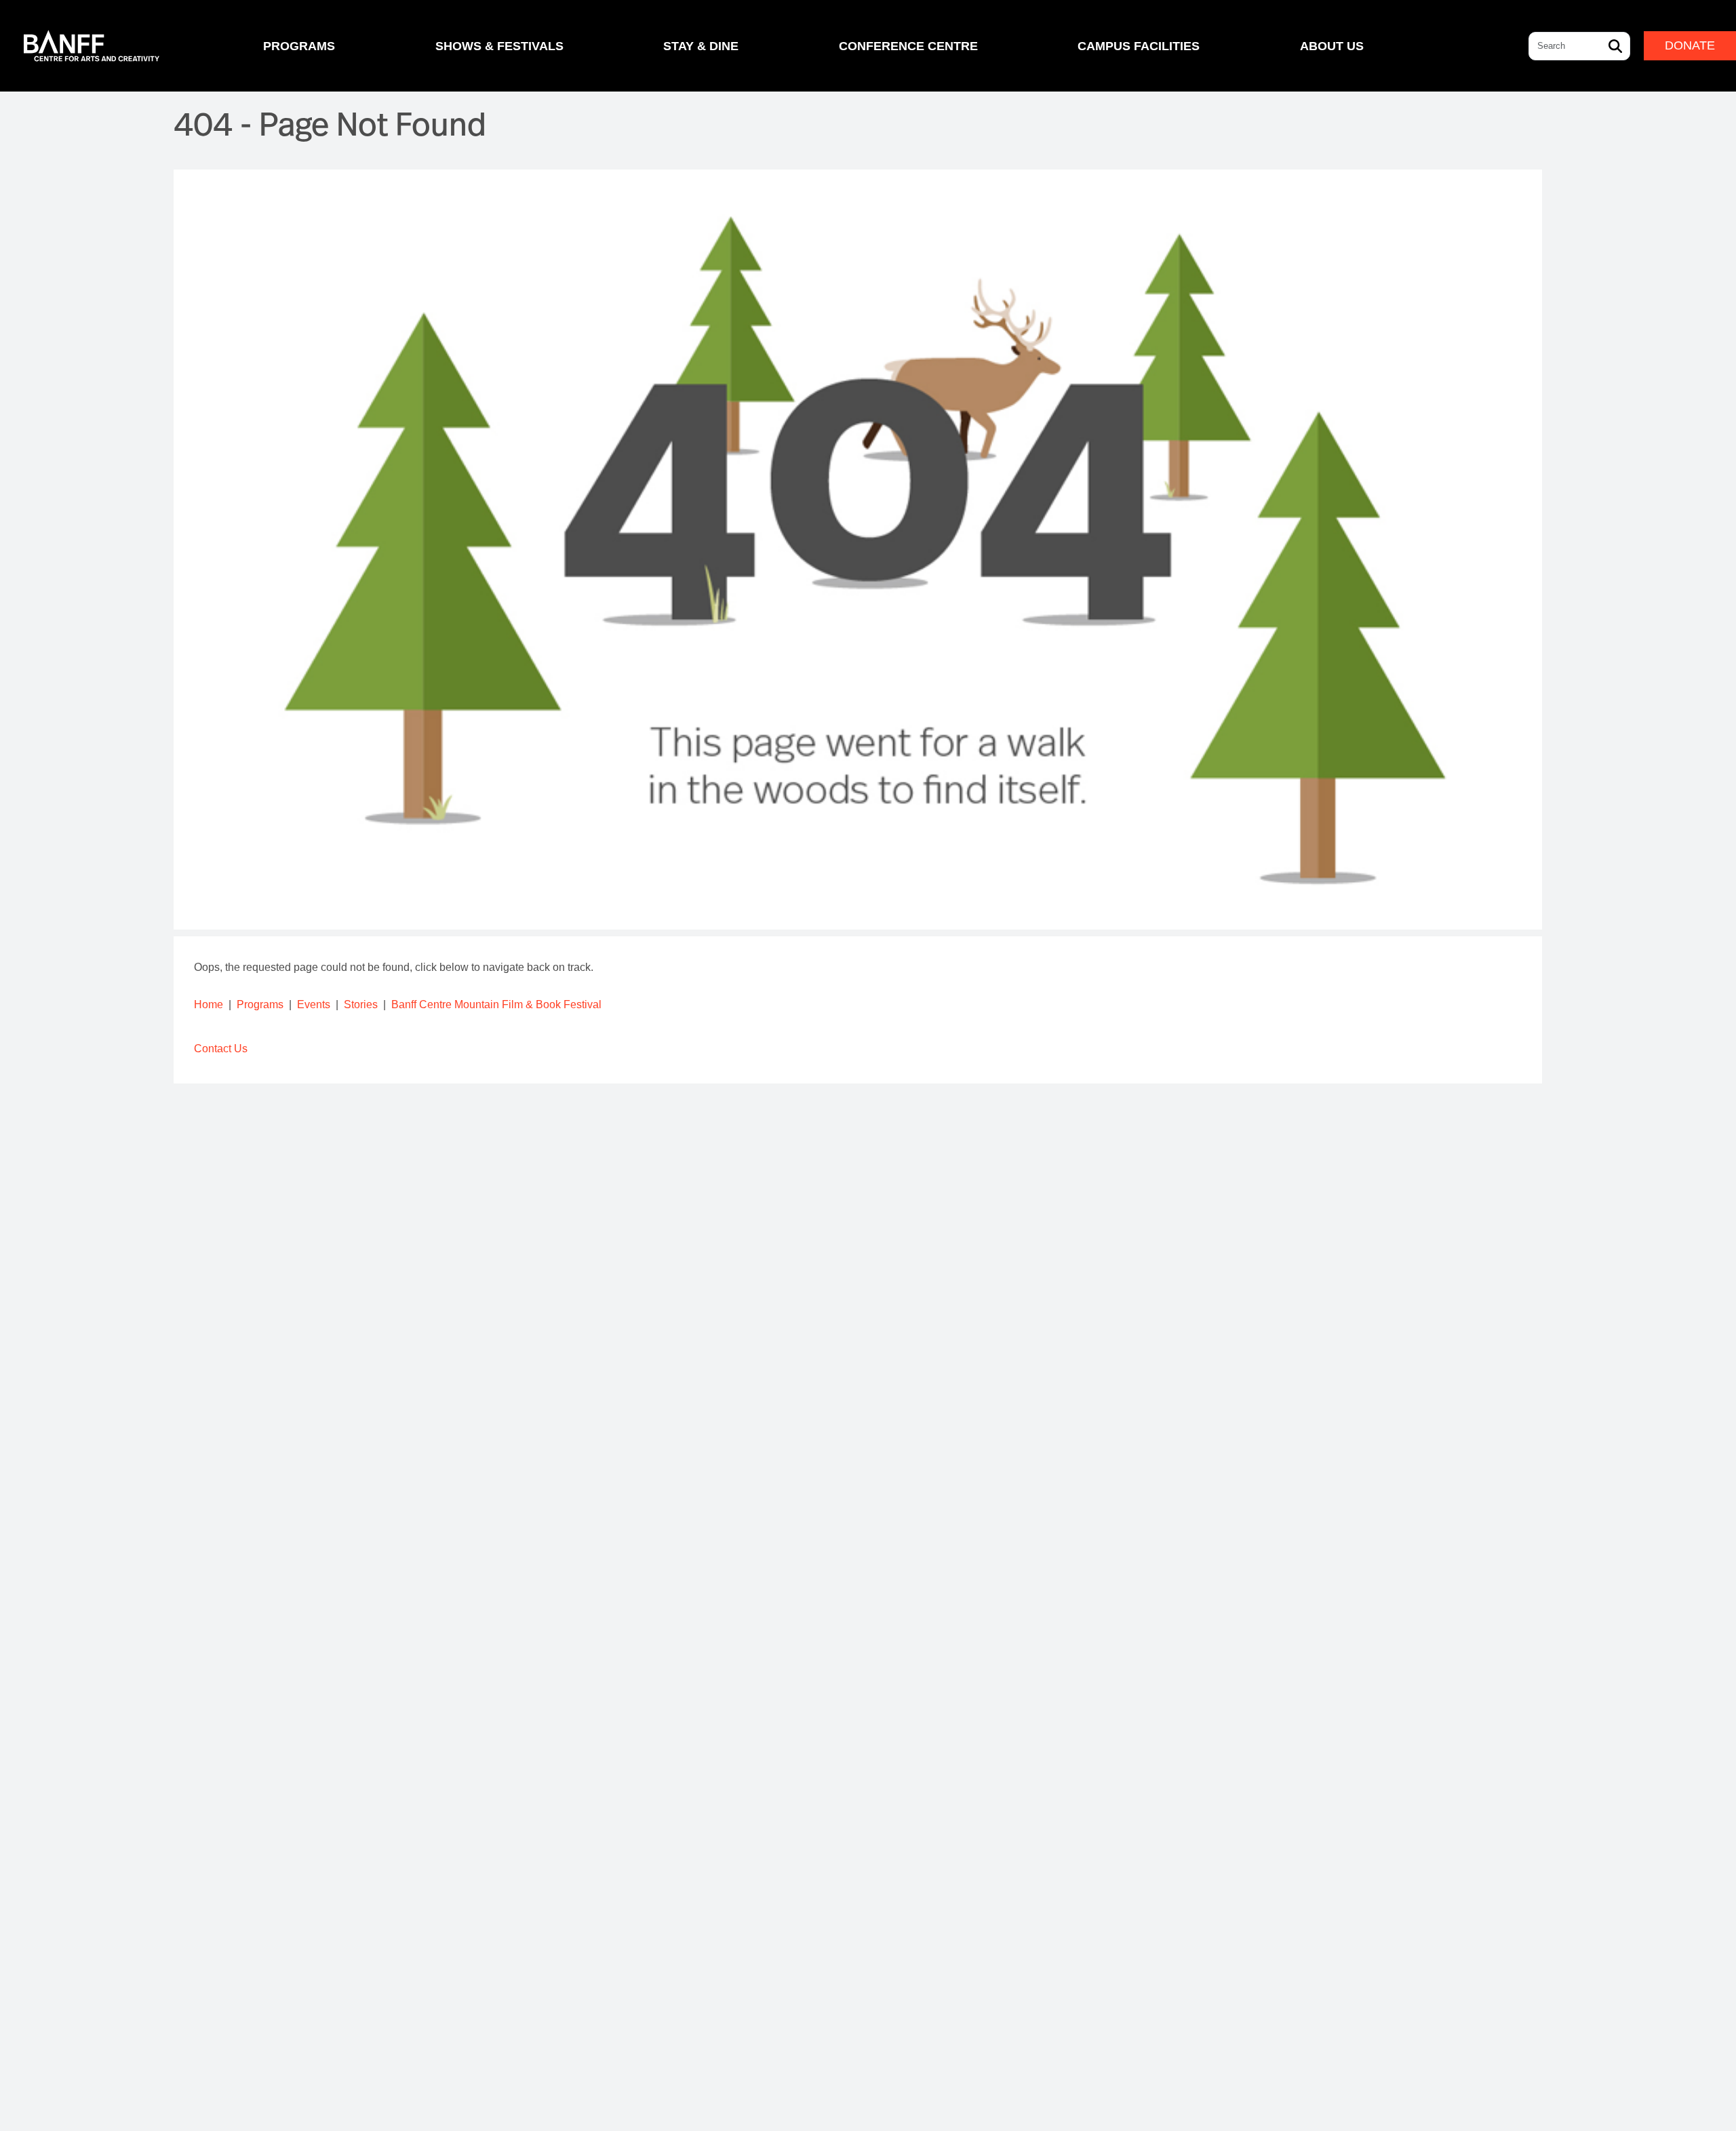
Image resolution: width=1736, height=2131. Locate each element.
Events (314, 1004)
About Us (1332, 46)
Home (209, 1004)
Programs (260, 1004)
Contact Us (221, 1049)
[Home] (92, 46)
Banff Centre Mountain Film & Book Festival (496, 1004)
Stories (361, 1004)
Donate (1690, 45)
